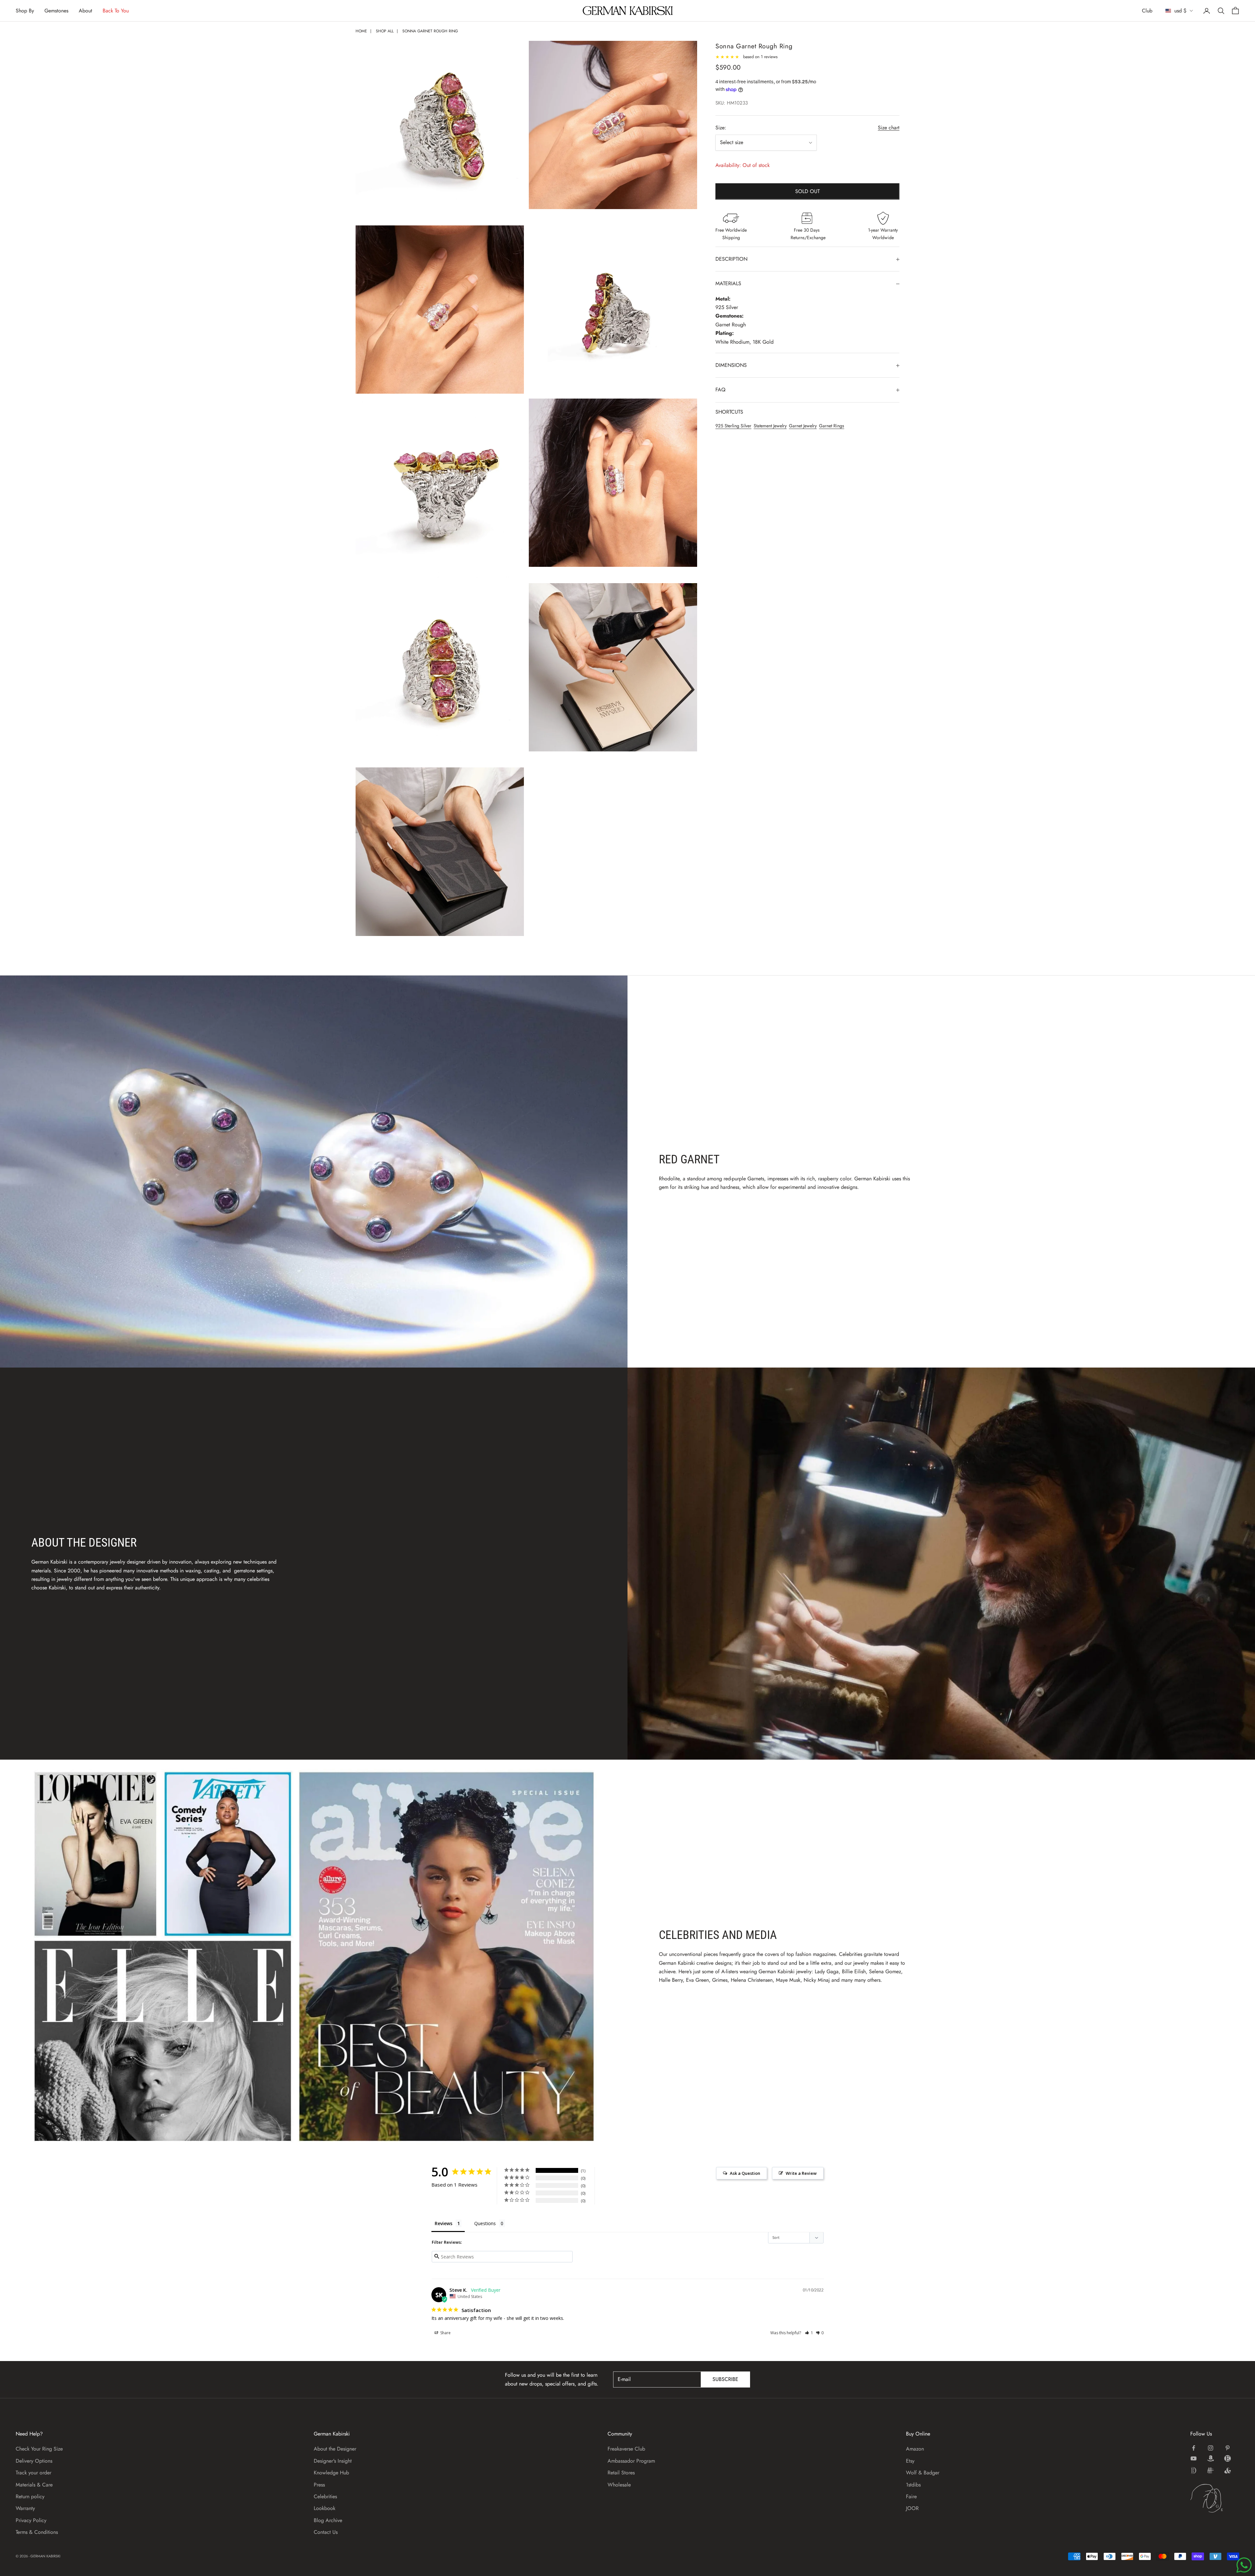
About (85, 11)
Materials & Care (34, 2485)
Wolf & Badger (923, 2473)
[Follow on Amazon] (1211, 2458)
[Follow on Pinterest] (1228, 2448)
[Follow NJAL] (1211, 2470)
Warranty (25, 2508)
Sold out (807, 191)
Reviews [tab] (443, 2223)
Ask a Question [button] (745, 2173)
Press (319, 2485)
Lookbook (325, 2508)
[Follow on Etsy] (1228, 2458)
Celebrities (325, 2496)
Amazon (915, 2449)
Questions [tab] (485, 2223)
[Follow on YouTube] (1194, 2458)
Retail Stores (621, 2473)
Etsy (910, 2461)
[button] (809, 2333)
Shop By (25, 11)
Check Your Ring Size (39, 2449)
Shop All (385, 31)
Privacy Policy (31, 2520)
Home (361, 31)
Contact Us (326, 2532)
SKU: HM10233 (732, 103)
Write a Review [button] (801, 2173)
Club (1147, 11)
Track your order (33, 2473)
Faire (911, 2496)
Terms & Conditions (37, 2532)
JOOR (912, 2508)
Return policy (30, 2496)
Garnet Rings (832, 426)
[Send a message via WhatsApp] (1244, 2565)
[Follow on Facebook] (1194, 2448)
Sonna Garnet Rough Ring (430, 31)
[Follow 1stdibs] (1194, 2470)
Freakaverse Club (626, 2449)
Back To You (116, 11)
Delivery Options (34, 2461)
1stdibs (913, 2485)
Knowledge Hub (331, 2473)
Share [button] (445, 2333)
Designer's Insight (333, 2461)
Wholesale (619, 2485)
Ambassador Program (631, 2461)
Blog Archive (328, 2520)
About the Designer (335, 2449)
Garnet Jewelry (803, 426)
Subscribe (725, 2379)
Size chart (889, 128)
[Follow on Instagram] (1211, 2448)
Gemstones (56, 11)
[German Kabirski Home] (1215, 2498)
